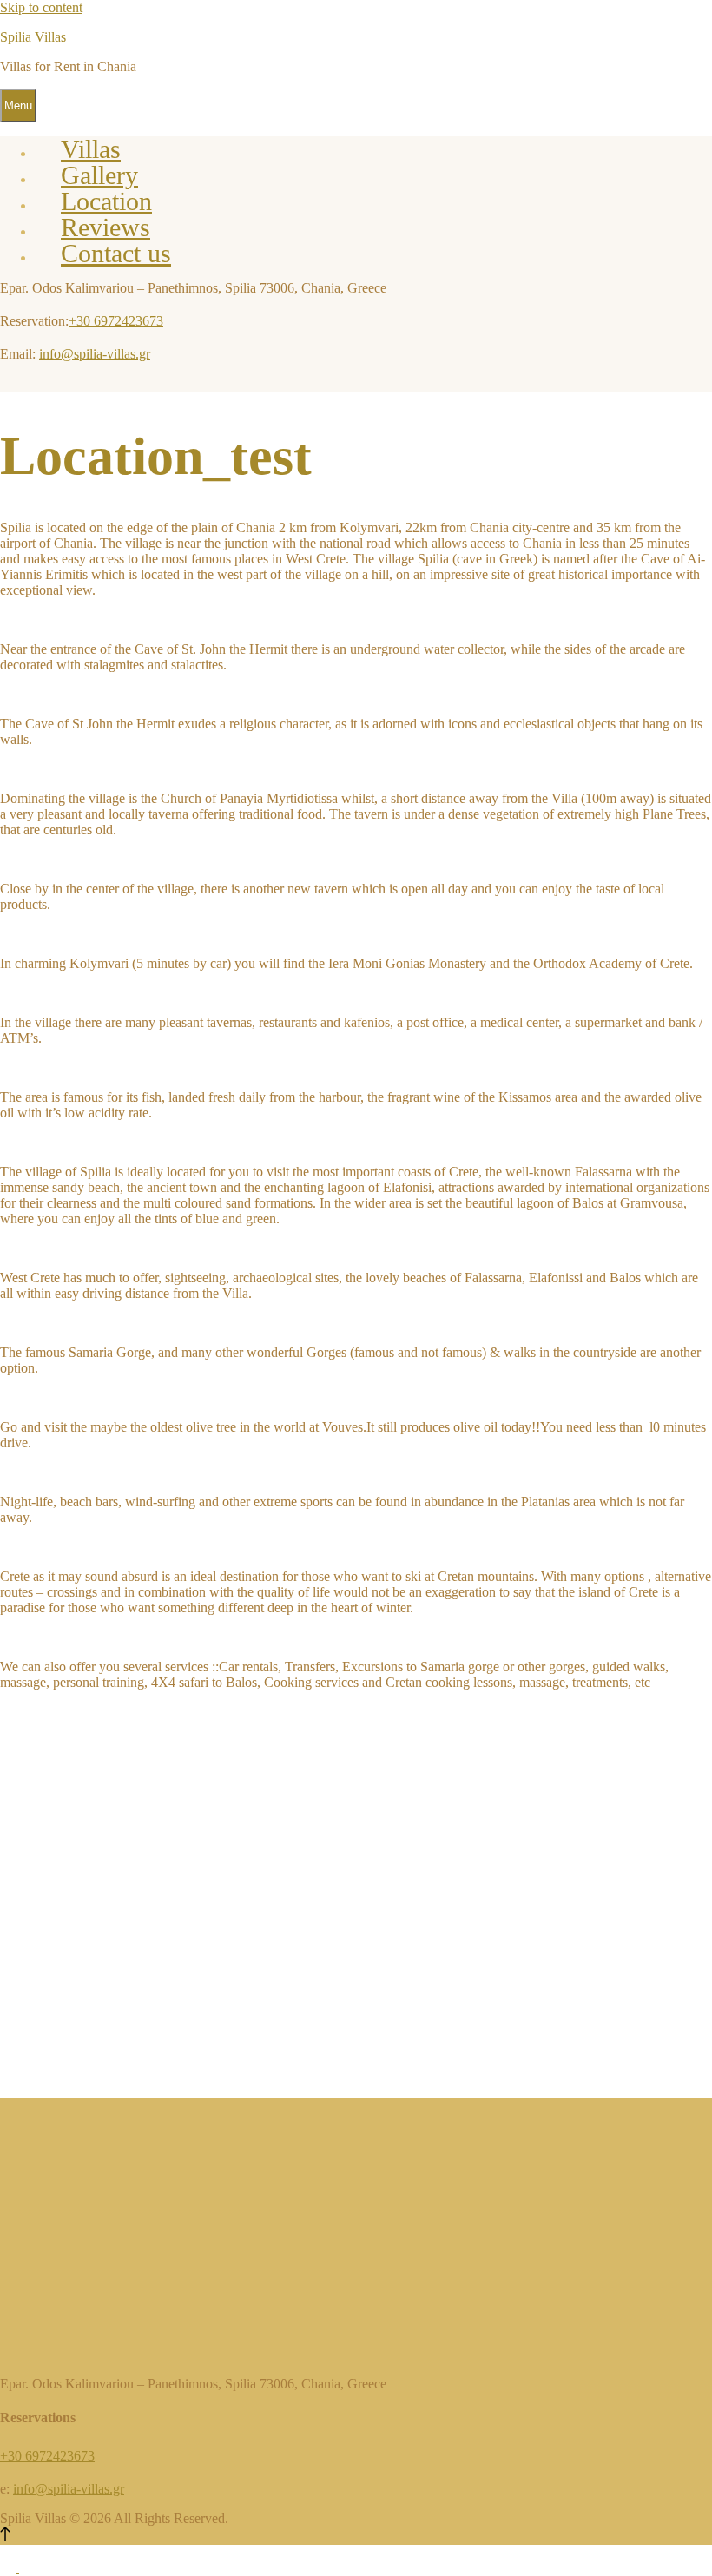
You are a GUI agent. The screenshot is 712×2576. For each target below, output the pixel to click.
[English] (10, 2568)
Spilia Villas (33, 37)
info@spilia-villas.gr (95, 354)
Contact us (116, 253)
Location (106, 201)
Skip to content (41, 7)
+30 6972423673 (116, 321)
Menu (18, 105)
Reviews (105, 227)
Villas (91, 149)
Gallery (99, 175)
